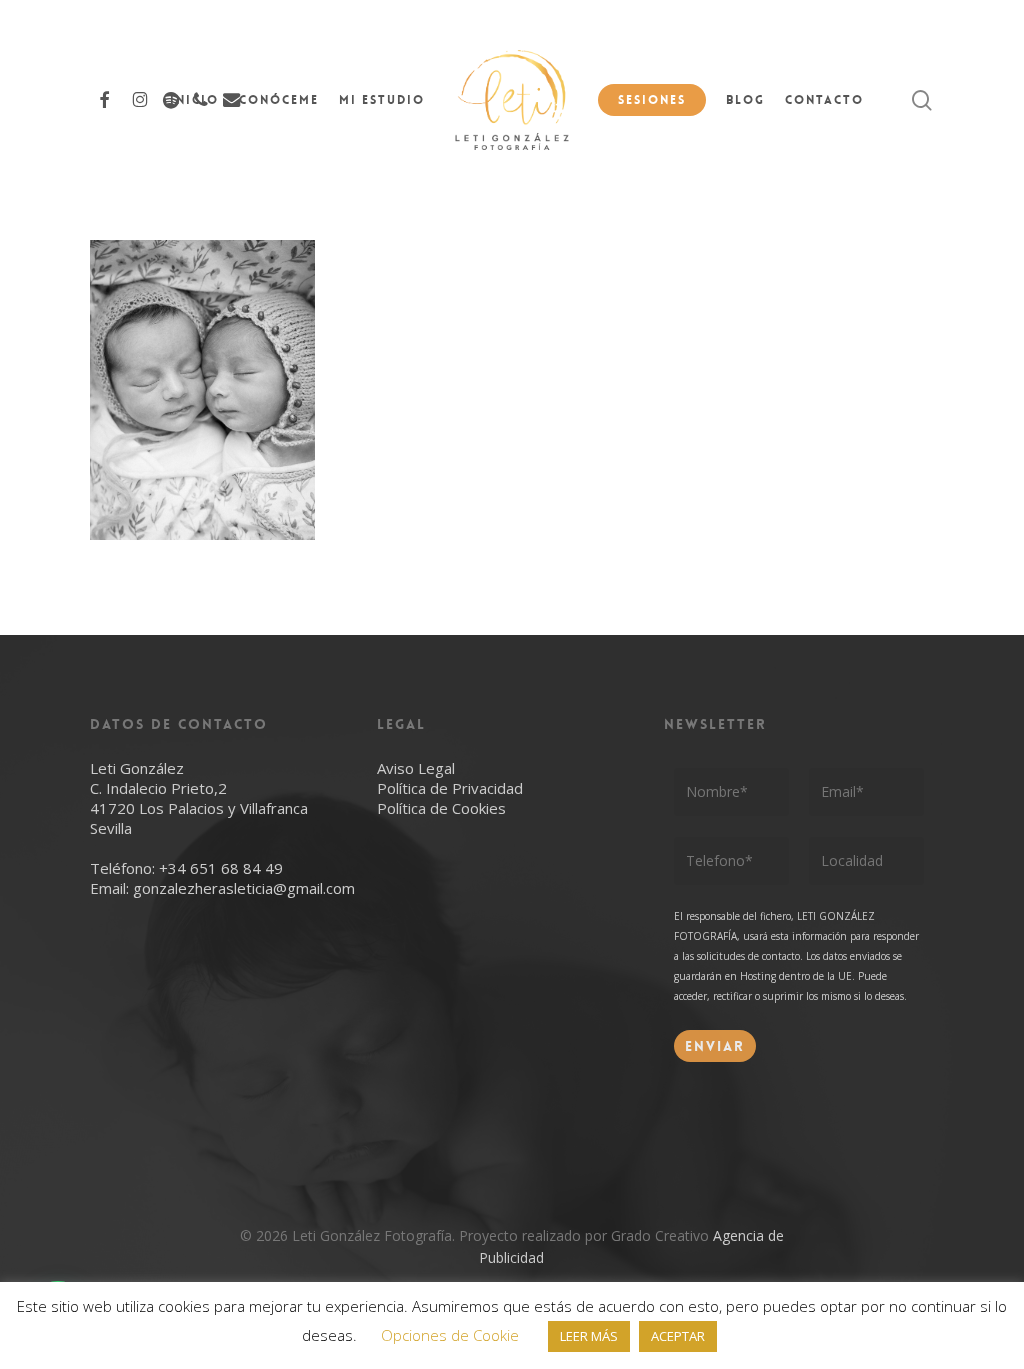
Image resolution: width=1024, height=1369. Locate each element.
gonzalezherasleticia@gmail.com (244, 888)
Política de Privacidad (450, 788)
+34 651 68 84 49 (221, 868)
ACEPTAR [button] (678, 1336)
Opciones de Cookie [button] (450, 1335)
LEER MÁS (589, 1336)
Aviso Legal (416, 768)
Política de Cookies (441, 808)
